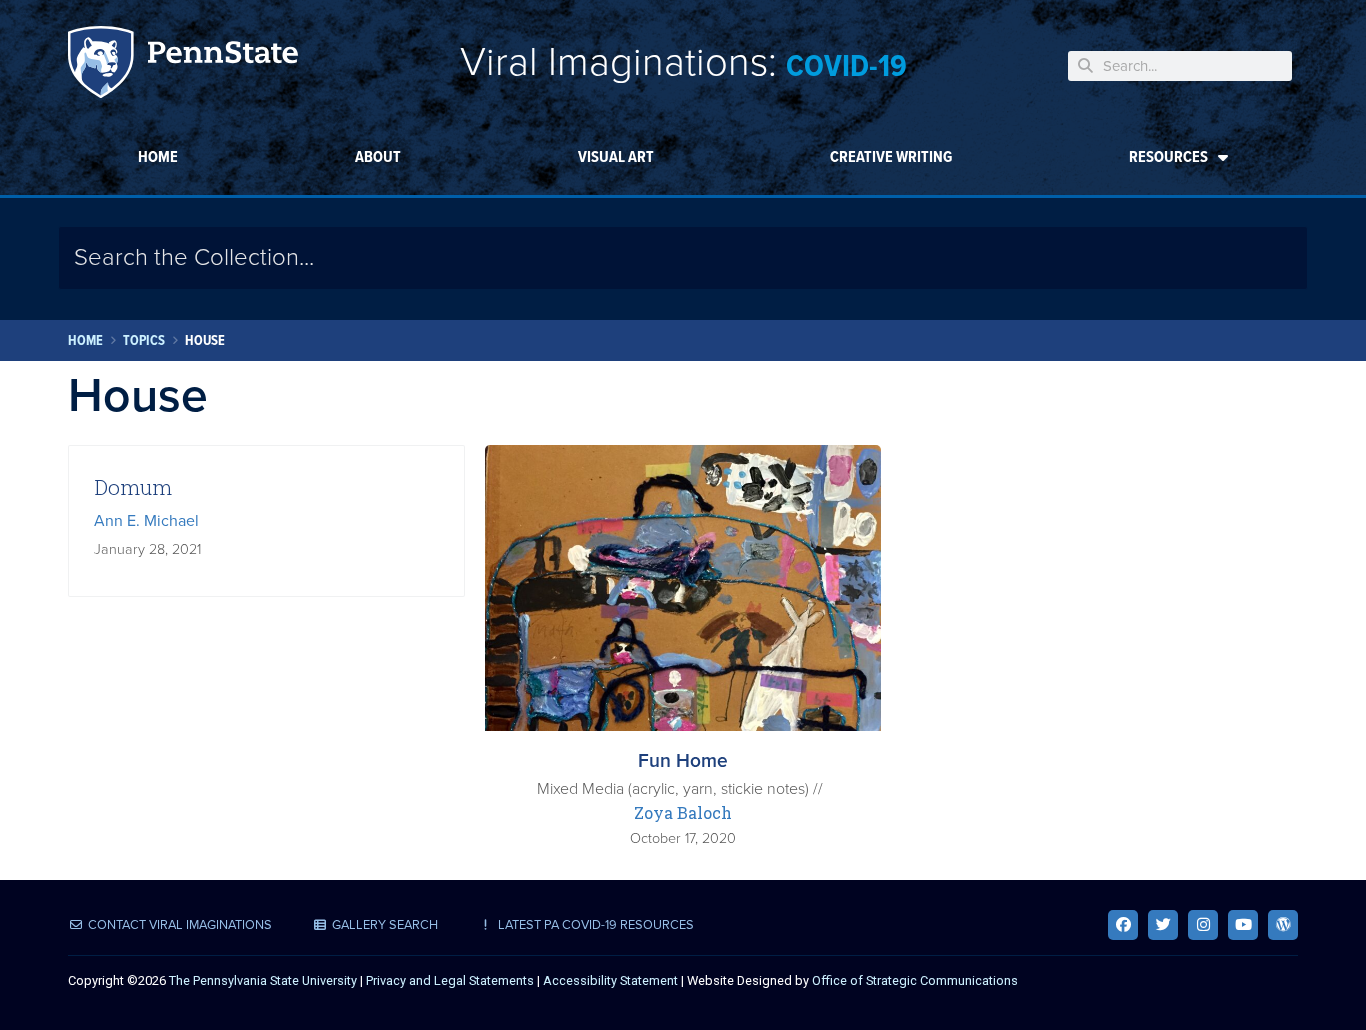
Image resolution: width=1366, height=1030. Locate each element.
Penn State (183, 65)
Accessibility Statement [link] (610, 980)
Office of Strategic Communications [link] (915, 980)
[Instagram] (1203, 925)
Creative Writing (891, 156)
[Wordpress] (1283, 925)
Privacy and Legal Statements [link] (450, 980)
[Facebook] (1123, 925)
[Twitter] (1163, 925)
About (378, 156)
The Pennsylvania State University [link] (263, 980)
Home (158, 156)
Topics (144, 340)
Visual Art (616, 156)
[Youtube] (1243, 925)
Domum (133, 487)
